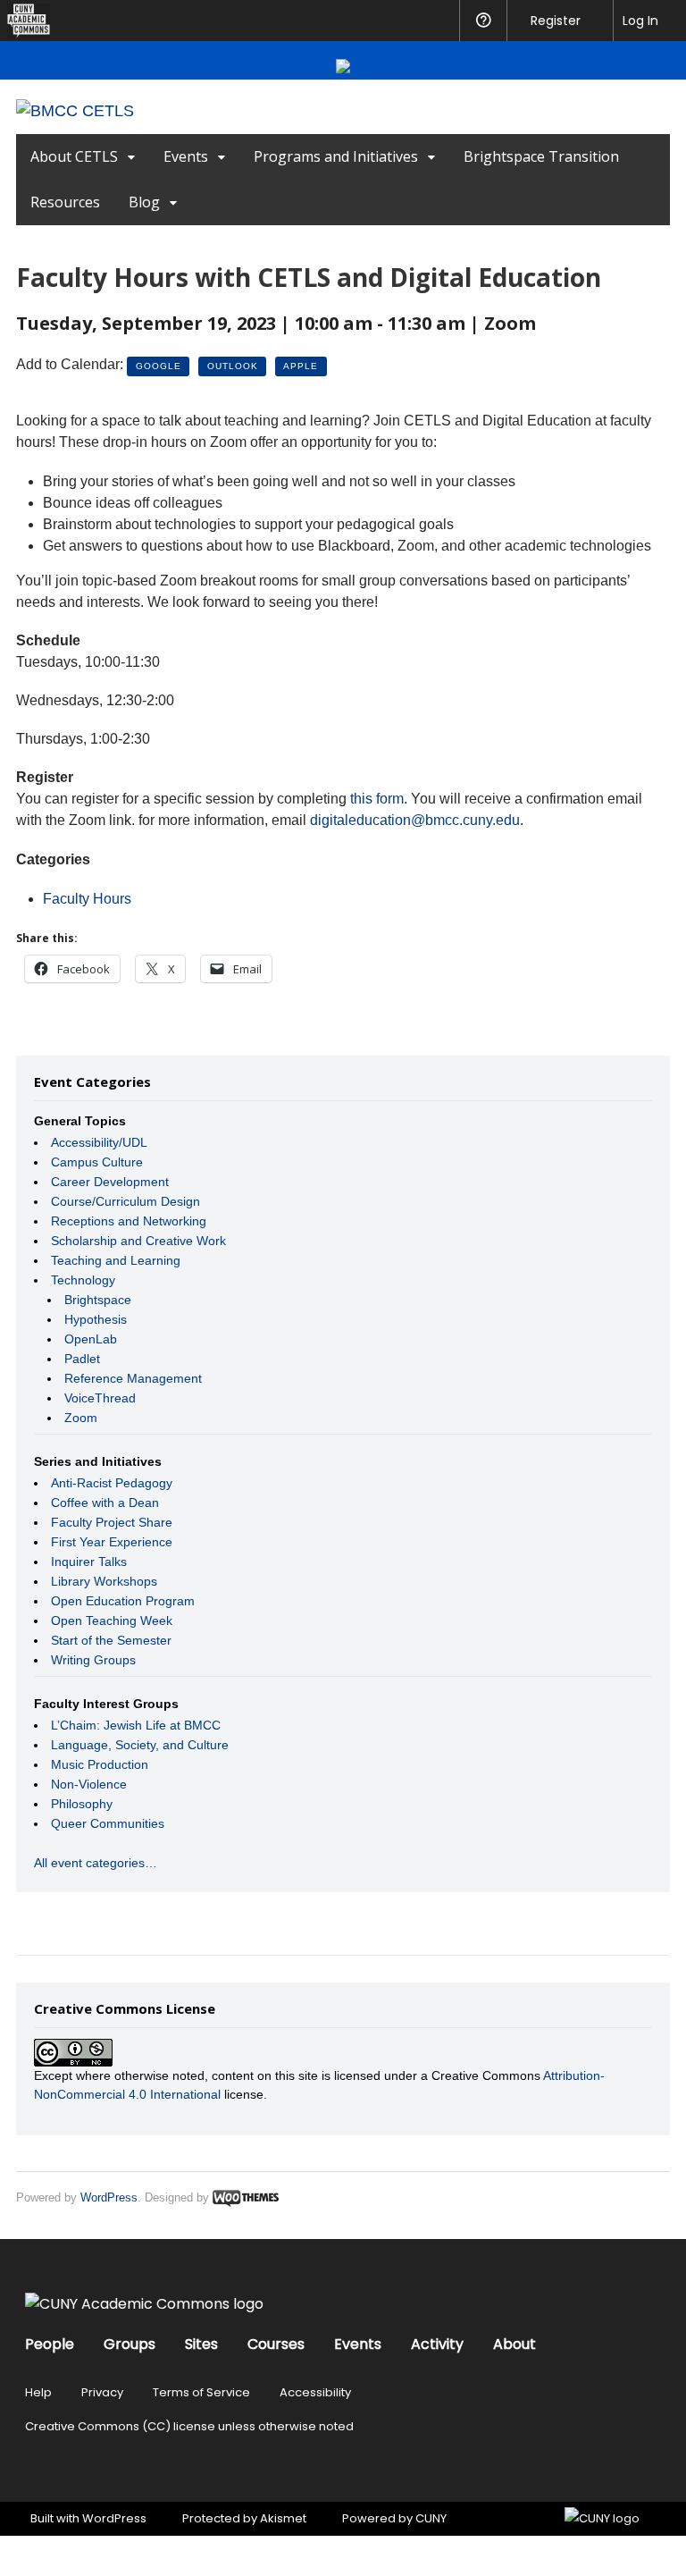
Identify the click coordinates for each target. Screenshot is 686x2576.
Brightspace (98, 1300)
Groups (130, 2344)
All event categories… (96, 1863)
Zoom (81, 1418)
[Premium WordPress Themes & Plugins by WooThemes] (246, 2197)
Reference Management (133, 1378)
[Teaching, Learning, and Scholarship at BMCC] (75, 111)
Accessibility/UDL (99, 1142)
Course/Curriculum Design (125, 1201)
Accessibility (315, 2392)
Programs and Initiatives (336, 156)
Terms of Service (201, 2392)
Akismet (283, 2518)
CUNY (431, 2518)
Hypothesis (96, 1319)
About (514, 2344)
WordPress (109, 2197)
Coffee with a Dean (105, 1503)
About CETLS (74, 156)
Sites (201, 2344)
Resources (65, 202)
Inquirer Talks (89, 1562)
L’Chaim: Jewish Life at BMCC (136, 1725)
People (50, 2344)
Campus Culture (97, 1162)
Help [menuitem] (483, 21)
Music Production (100, 1764)
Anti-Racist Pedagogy (112, 1483)
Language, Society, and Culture (140, 1745)
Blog (144, 202)
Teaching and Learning (116, 1260)
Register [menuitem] (556, 21)
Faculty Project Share (112, 1522)
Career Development (110, 1182)
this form (377, 799)
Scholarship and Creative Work (138, 1241)
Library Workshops (104, 1581)
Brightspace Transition (541, 156)
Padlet (82, 1359)
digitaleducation (415, 820)
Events (186, 156)
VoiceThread (100, 1398)
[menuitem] (25, 21)
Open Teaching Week (112, 1621)
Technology (83, 1280)
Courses (276, 2344)
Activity (437, 2344)
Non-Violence (89, 1784)
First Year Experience (112, 1542)
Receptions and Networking (129, 1221)
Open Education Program (123, 1601)
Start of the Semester (111, 1640)
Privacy (102, 2392)
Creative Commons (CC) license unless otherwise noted (189, 2426)
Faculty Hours (87, 899)
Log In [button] (640, 21)
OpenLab (91, 1339)
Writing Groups (93, 1660)
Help (38, 2392)
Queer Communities (108, 1823)
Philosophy (82, 1804)
